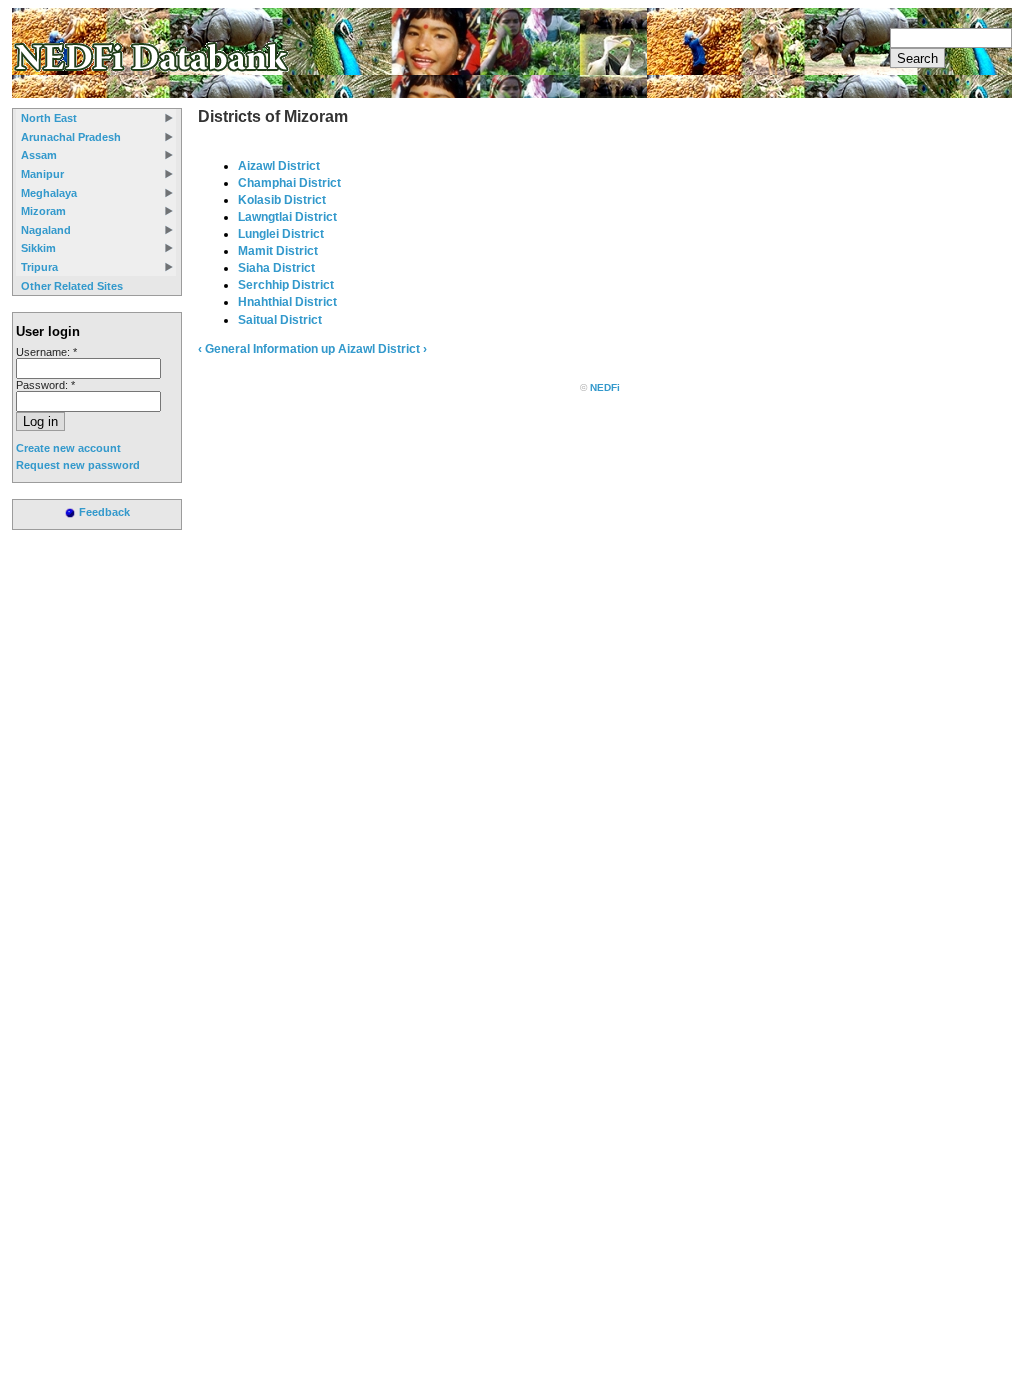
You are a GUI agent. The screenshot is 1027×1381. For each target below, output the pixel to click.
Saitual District (280, 320)
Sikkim (38, 248)
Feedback (104, 512)
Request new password (78, 465)
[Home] (153, 71)
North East (49, 118)
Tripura (39, 267)
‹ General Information (258, 349)
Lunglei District (281, 234)
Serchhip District (286, 285)
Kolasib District (282, 200)
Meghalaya (49, 193)
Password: (45, 385)
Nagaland (46, 230)
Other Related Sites (72, 286)
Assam (39, 155)
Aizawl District (279, 166)
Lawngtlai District (287, 217)
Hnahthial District (287, 302)
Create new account (68, 448)
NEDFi (605, 387)
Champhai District (289, 183)
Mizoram (43, 211)
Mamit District (278, 251)
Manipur (42, 174)
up (328, 349)
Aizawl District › (382, 349)
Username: (46, 352)
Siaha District (276, 268)
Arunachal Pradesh (71, 137)
